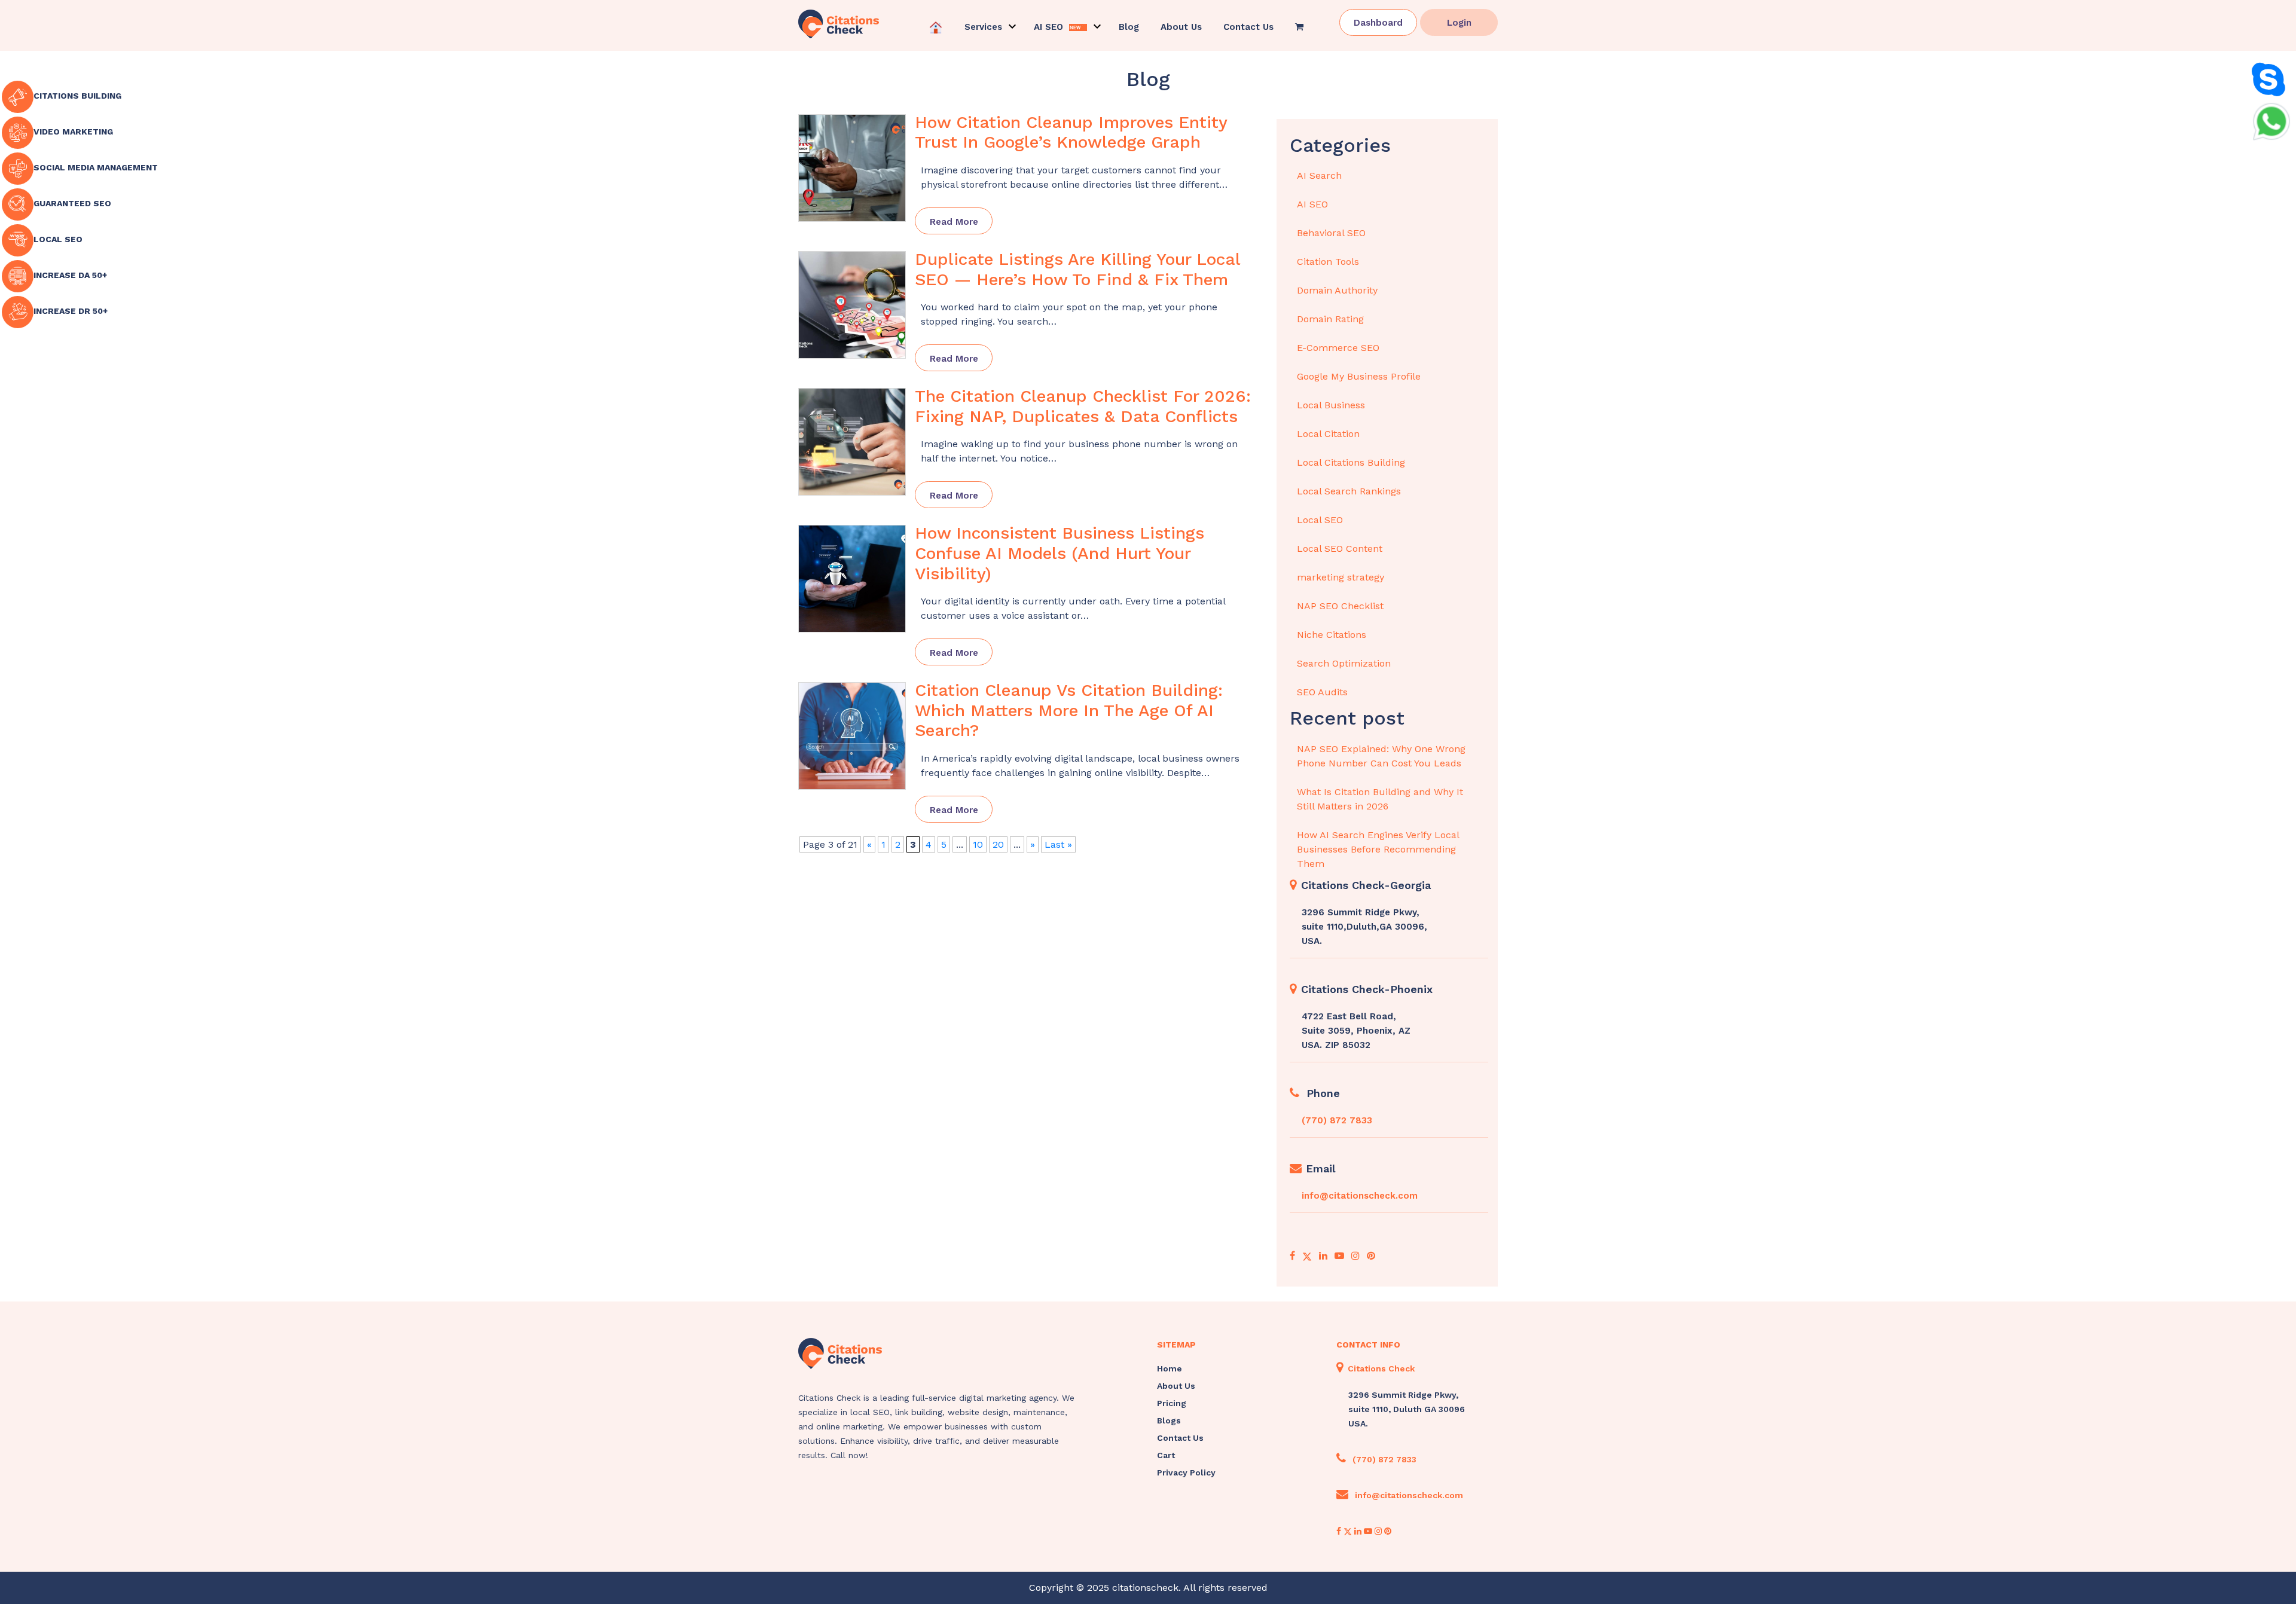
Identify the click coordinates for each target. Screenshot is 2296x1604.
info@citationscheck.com (1360, 1196)
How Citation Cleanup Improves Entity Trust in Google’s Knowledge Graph (1071, 132)
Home (1170, 1368)
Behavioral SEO (1331, 233)
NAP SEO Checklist (1340, 606)
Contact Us (1248, 27)
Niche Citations (1332, 635)
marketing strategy (1341, 577)
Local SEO (1320, 520)
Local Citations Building (1351, 462)
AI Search (1319, 175)
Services (983, 27)
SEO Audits (1322, 692)
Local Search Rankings (1349, 491)
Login (1459, 23)
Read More (954, 222)
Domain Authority (1337, 290)
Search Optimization (1344, 663)
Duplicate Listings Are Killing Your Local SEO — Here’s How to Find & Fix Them (1077, 269)
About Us (1181, 27)
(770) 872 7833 (1337, 1120)
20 (998, 844)
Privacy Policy (1186, 1472)
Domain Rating (1330, 319)
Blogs (1169, 1420)
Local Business (1331, 405)
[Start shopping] (1300, 27)
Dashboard (1378, 23)
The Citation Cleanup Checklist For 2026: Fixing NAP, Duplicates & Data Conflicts (1083, 406)
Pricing (1172, 1403)
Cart (1166, 1455)
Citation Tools (1328, 262)
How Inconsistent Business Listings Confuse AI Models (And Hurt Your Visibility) (1060, 553)
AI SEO (1312, 204)
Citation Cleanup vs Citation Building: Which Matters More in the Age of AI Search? (1069, 710)
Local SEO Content (1340, 549)
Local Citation (1328, 434)
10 (978, 844)
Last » (1058, 844)
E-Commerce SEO (1338, 348)
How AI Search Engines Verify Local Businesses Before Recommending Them (1378, 849)
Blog (1129, 27)
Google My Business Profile (1359, 376)
